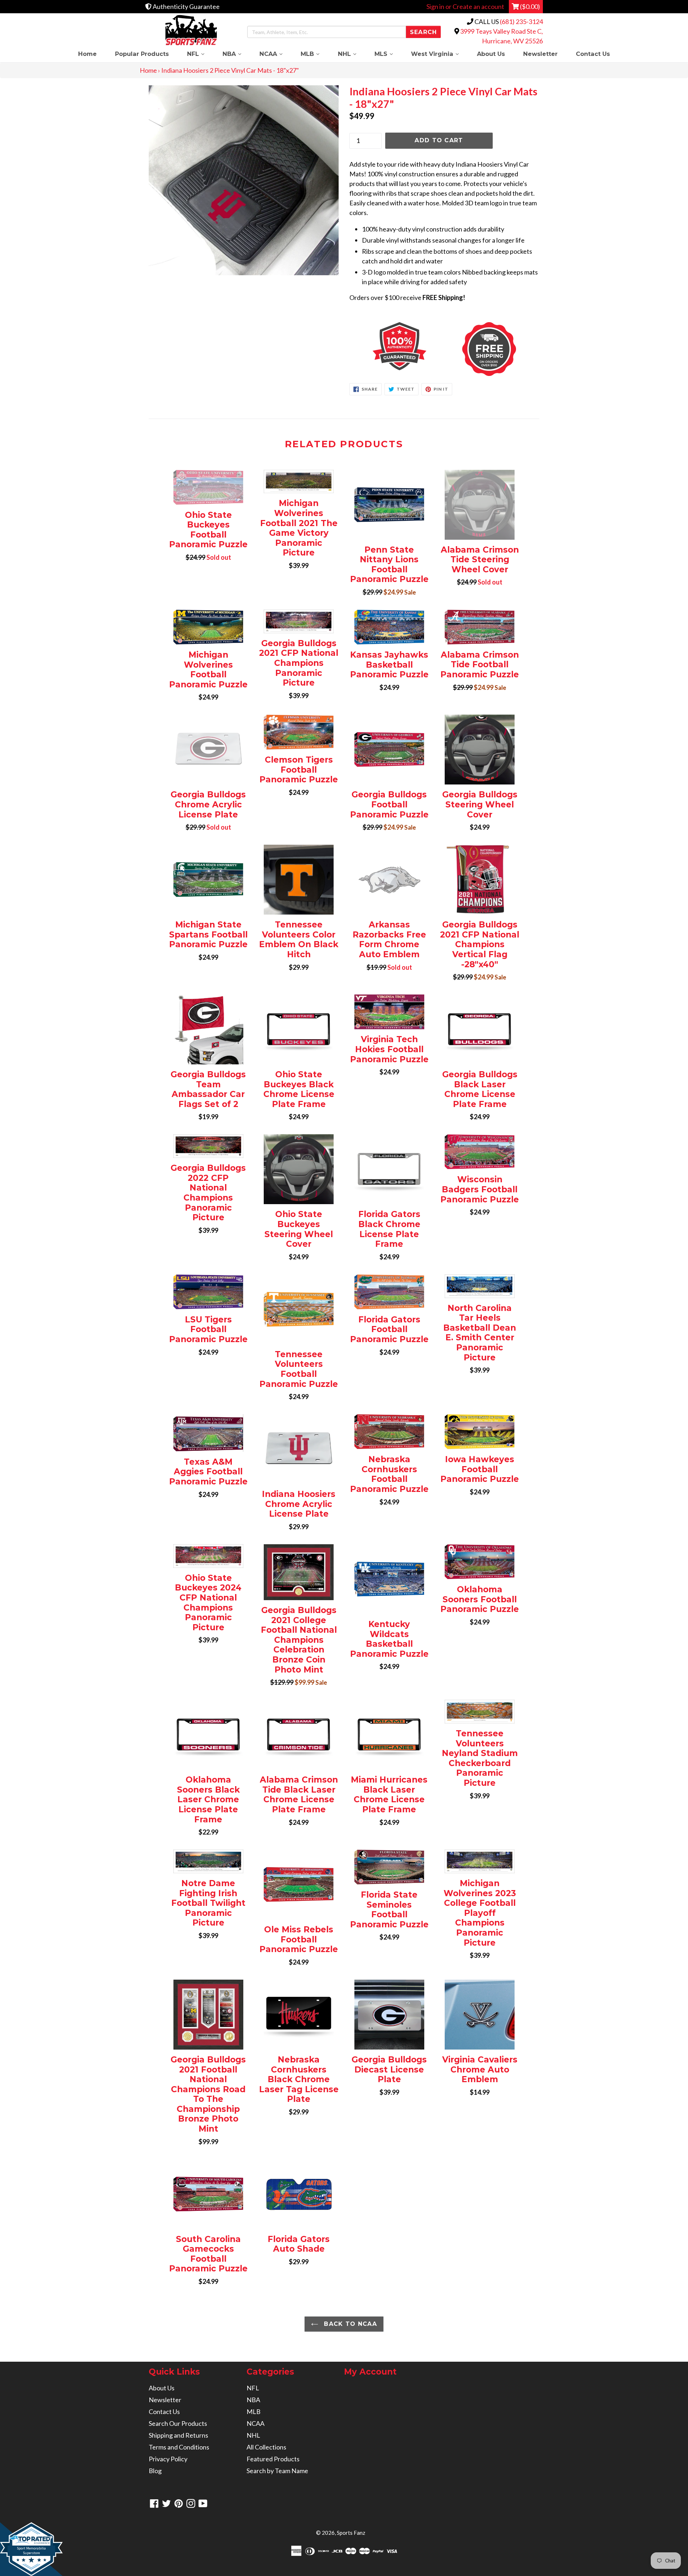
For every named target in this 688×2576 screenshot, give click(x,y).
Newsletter (540, 54)
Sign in (435, 6)
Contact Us (593, 54)
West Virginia (439, 54)
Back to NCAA (349, 2324)
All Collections (266, 2447)
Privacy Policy (168, 2459)
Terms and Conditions (179, 2447)
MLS (388, 54)
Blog (155, 2471)
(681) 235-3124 (521, 22)
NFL (200, 54)
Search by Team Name (277, 2471)
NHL (352, 54)
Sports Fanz (351, 2533)
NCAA (276, 54)
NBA (236, 54)
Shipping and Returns (178, 2435)
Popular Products (142, 54)
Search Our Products (178, 2423)
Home (87, 54)
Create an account (478, 6)
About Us (491, 54)
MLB (315, 54)
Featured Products (273, 2459)
